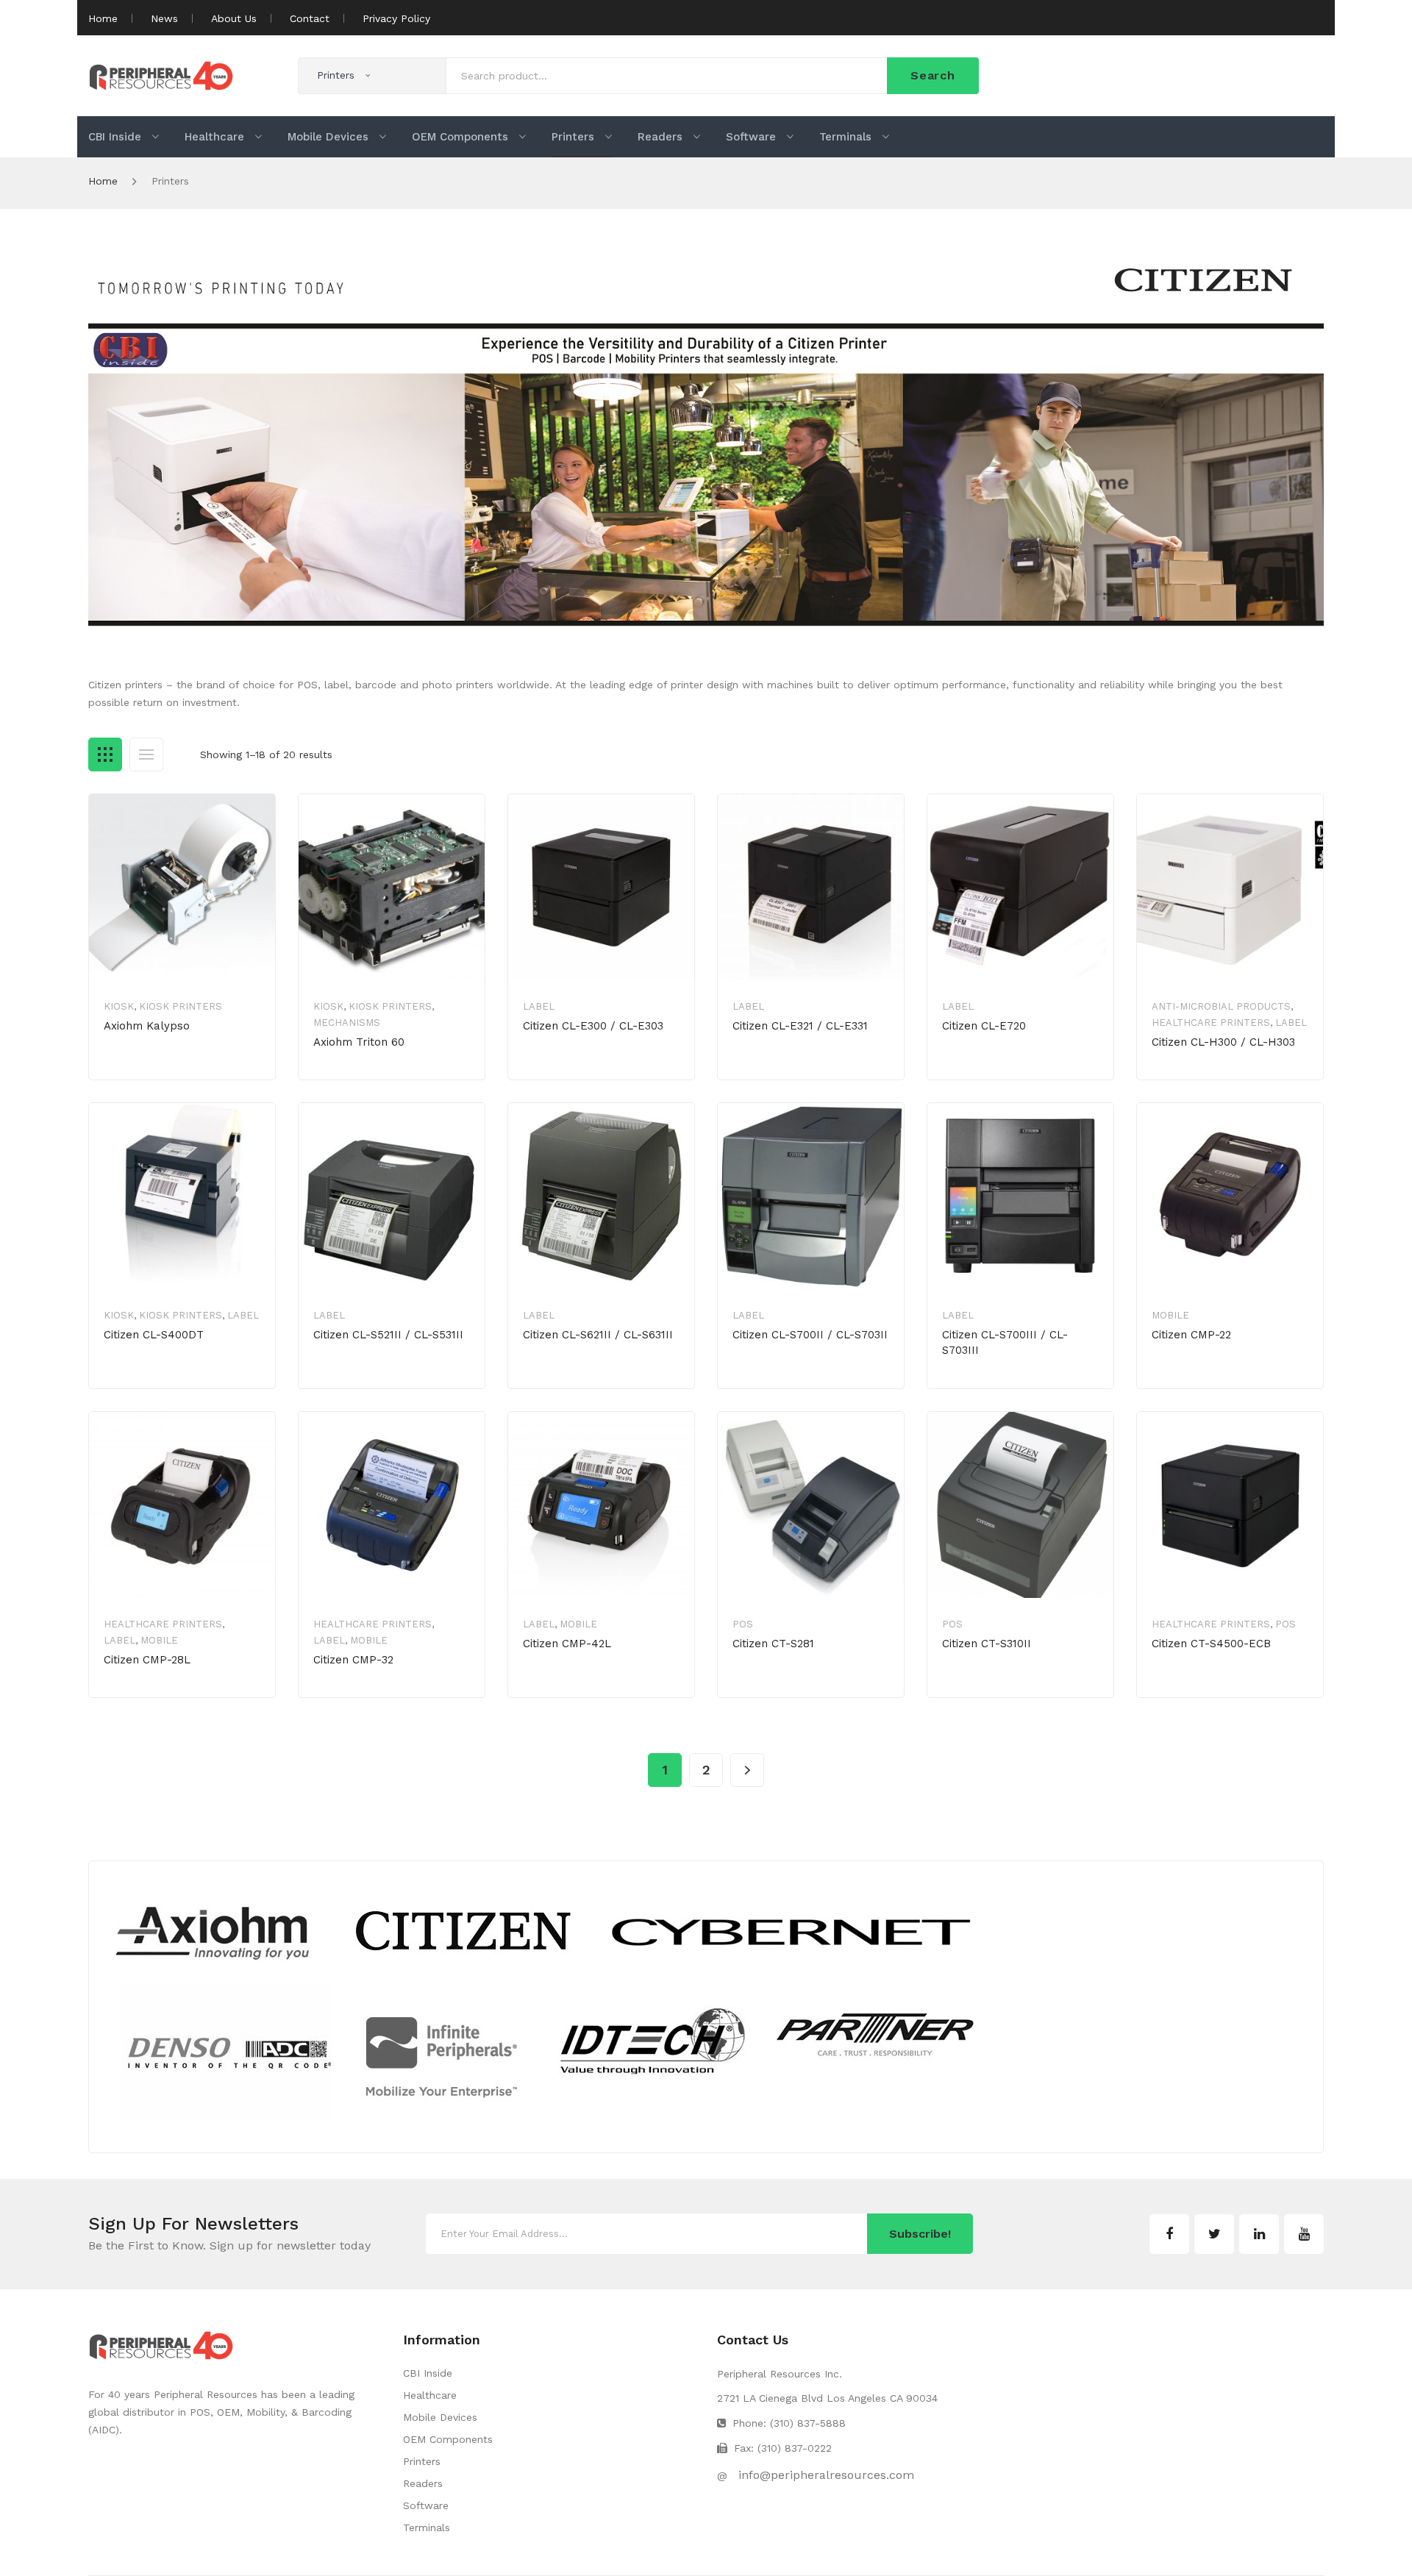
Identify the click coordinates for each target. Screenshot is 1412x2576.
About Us (234, 18)
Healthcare (430, 2395)
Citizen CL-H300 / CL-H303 (1223, 1042)
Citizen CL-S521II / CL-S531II (388, 1335)
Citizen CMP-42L (567, 1644)
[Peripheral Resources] (161, 74)
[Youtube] (1304, 2234)
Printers (422, 2461)
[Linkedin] (1259, 2234)
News (164, 18)
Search (933, 75)
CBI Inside (428, 2373)
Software (426, 2505)
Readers (423, 2483)
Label (539, 1006)
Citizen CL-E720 (984, 1026)
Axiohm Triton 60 (359, 1042)
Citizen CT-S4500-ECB (1211, 1644)
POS (743, 1624)
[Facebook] (1169, 2234)
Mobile (1170, 1315)
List (146, 754)
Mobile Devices (440, 2417)
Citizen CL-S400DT (154, 1335)
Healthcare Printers (1211, 1023)
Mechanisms (347, 1023)
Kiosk (119, 1006)
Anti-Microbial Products (1221, 1006)
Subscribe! (920, 2234)
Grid (105, 754)
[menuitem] (124, 137)
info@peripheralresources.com (826, 2475)
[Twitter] (1214, 2234)
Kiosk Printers (181, 1006)
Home (103, 18)
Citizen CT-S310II (987, 1644)
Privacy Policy (396, 18)
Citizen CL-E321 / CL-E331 (800, 1026)
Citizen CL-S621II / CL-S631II (598, 1335)
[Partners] (548, 2005)
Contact (310, 18)
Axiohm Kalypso (147, 1026)
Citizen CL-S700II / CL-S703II (810, 1335)
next (747, 1770)
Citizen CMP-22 (1191, 1335)
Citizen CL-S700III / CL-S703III (1005, 1342)
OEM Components (448, 2439)
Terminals (427, 2527)
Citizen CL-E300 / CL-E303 (593, 1026)
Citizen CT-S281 (773, 1644)
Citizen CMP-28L (147, 1660)
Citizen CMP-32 (353, 1660)
